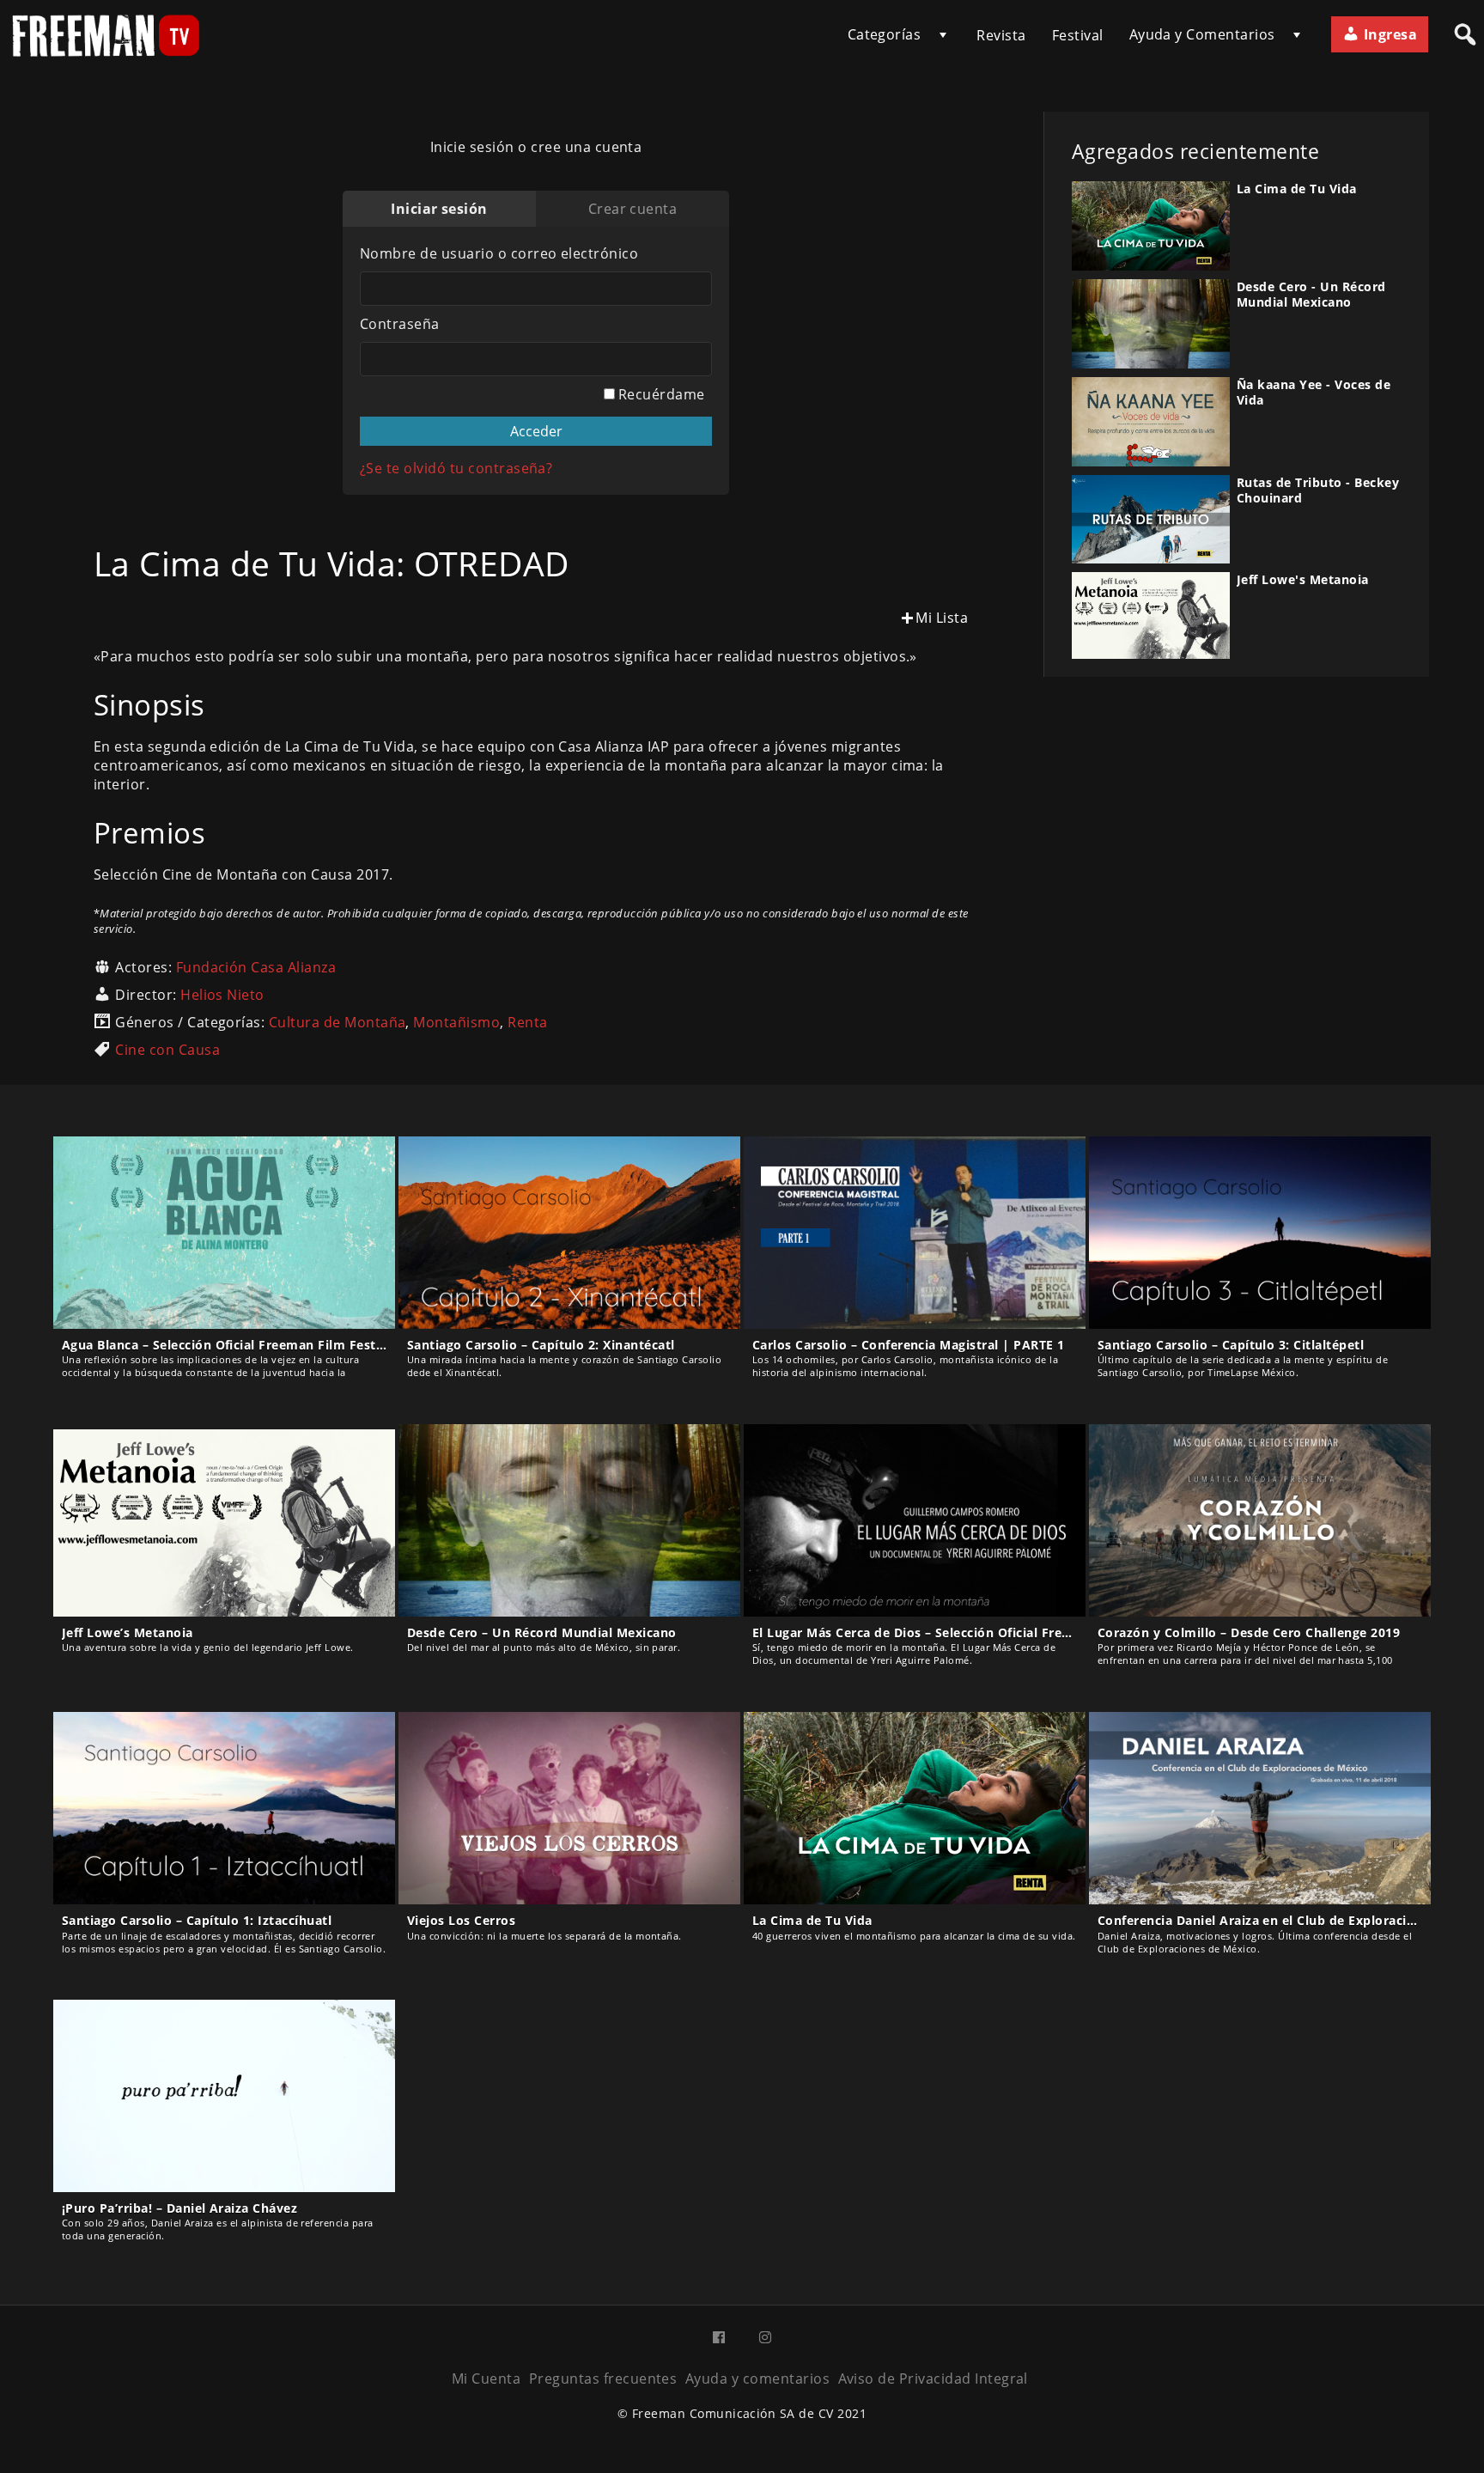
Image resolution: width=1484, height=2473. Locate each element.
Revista (1001, 35)
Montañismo (456, 1022)
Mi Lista (942, 618)
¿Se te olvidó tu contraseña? (456, 468)
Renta (527, 1022)
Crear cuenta (633, 209)
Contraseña (400, 324)
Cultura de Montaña (338, 1022)
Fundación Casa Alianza (256, 967)
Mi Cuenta (486, 2379)
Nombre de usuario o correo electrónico (499, 253)
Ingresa (1388, 34)
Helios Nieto (222, 995)
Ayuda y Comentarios (1202, 34)
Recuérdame (660, 394)
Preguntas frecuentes (603, 2379)
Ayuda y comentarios (757, 2379)
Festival (1078, 35)
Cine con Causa (167, 1050)
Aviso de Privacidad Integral (933, 2379)
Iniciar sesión (439, 209)
